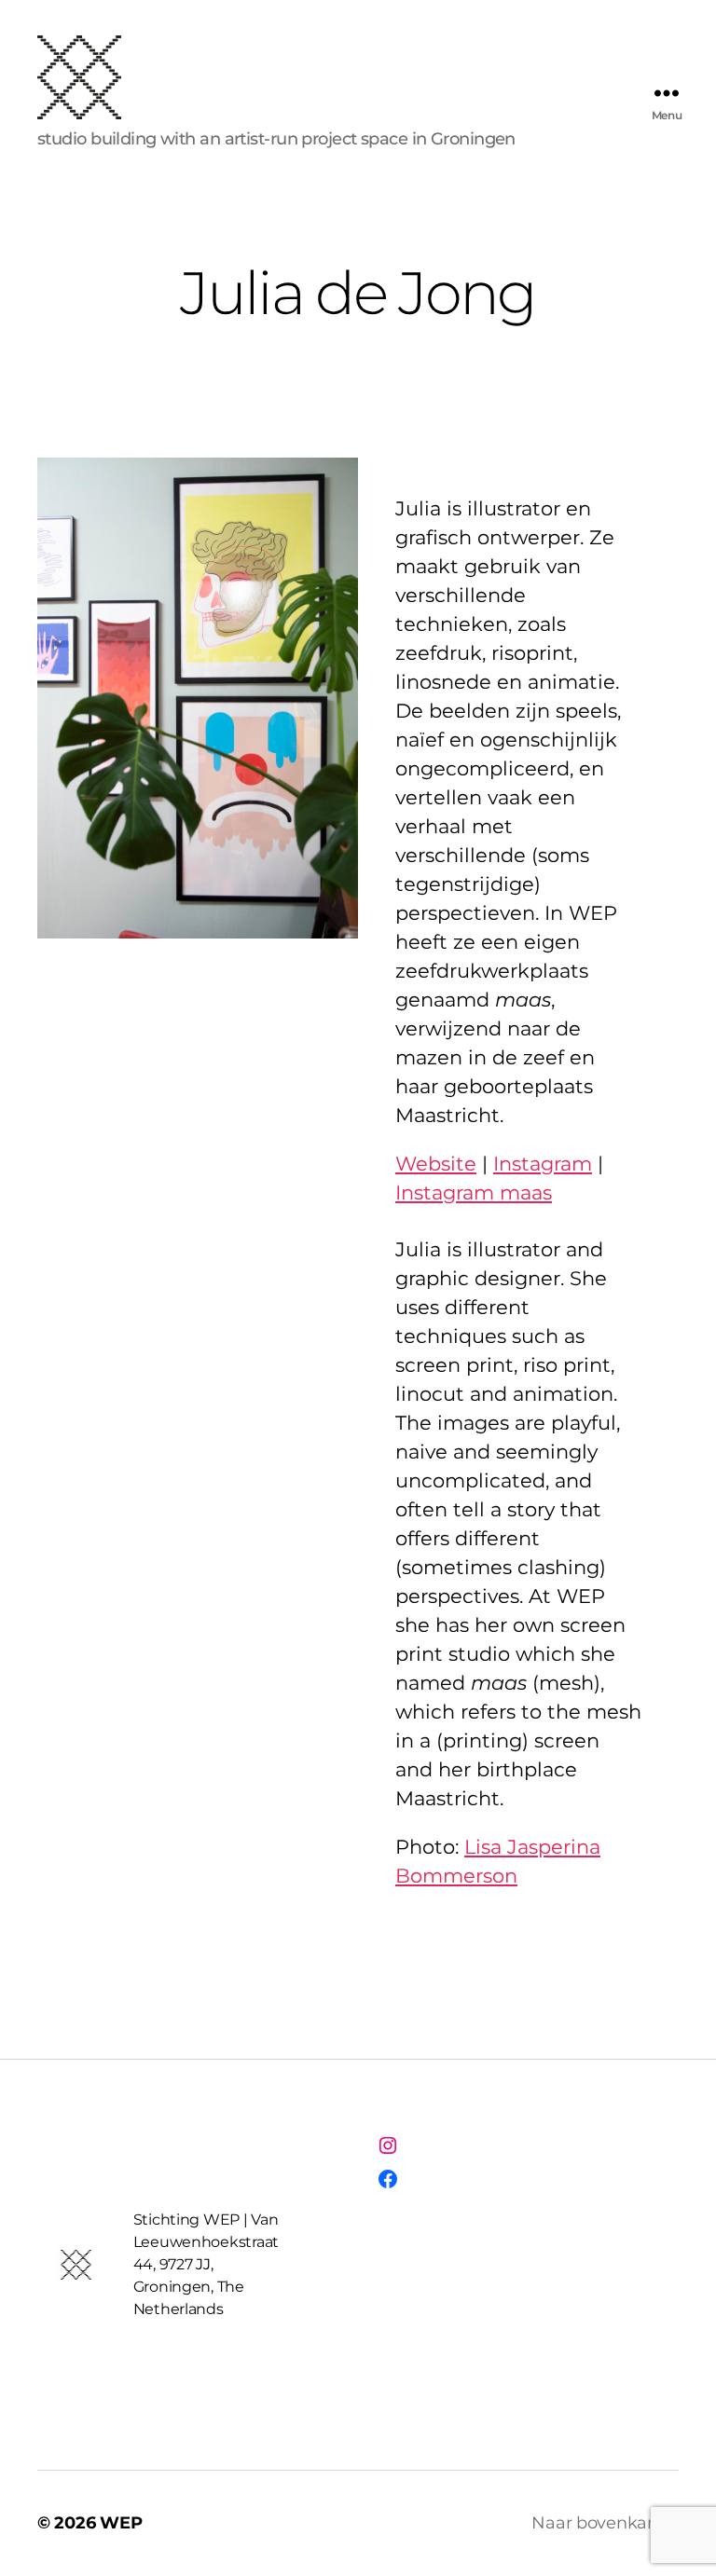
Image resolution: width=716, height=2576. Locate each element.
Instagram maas (474, 1192)
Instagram (543, 1164)
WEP (121, 2523)
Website (436, 1164)
